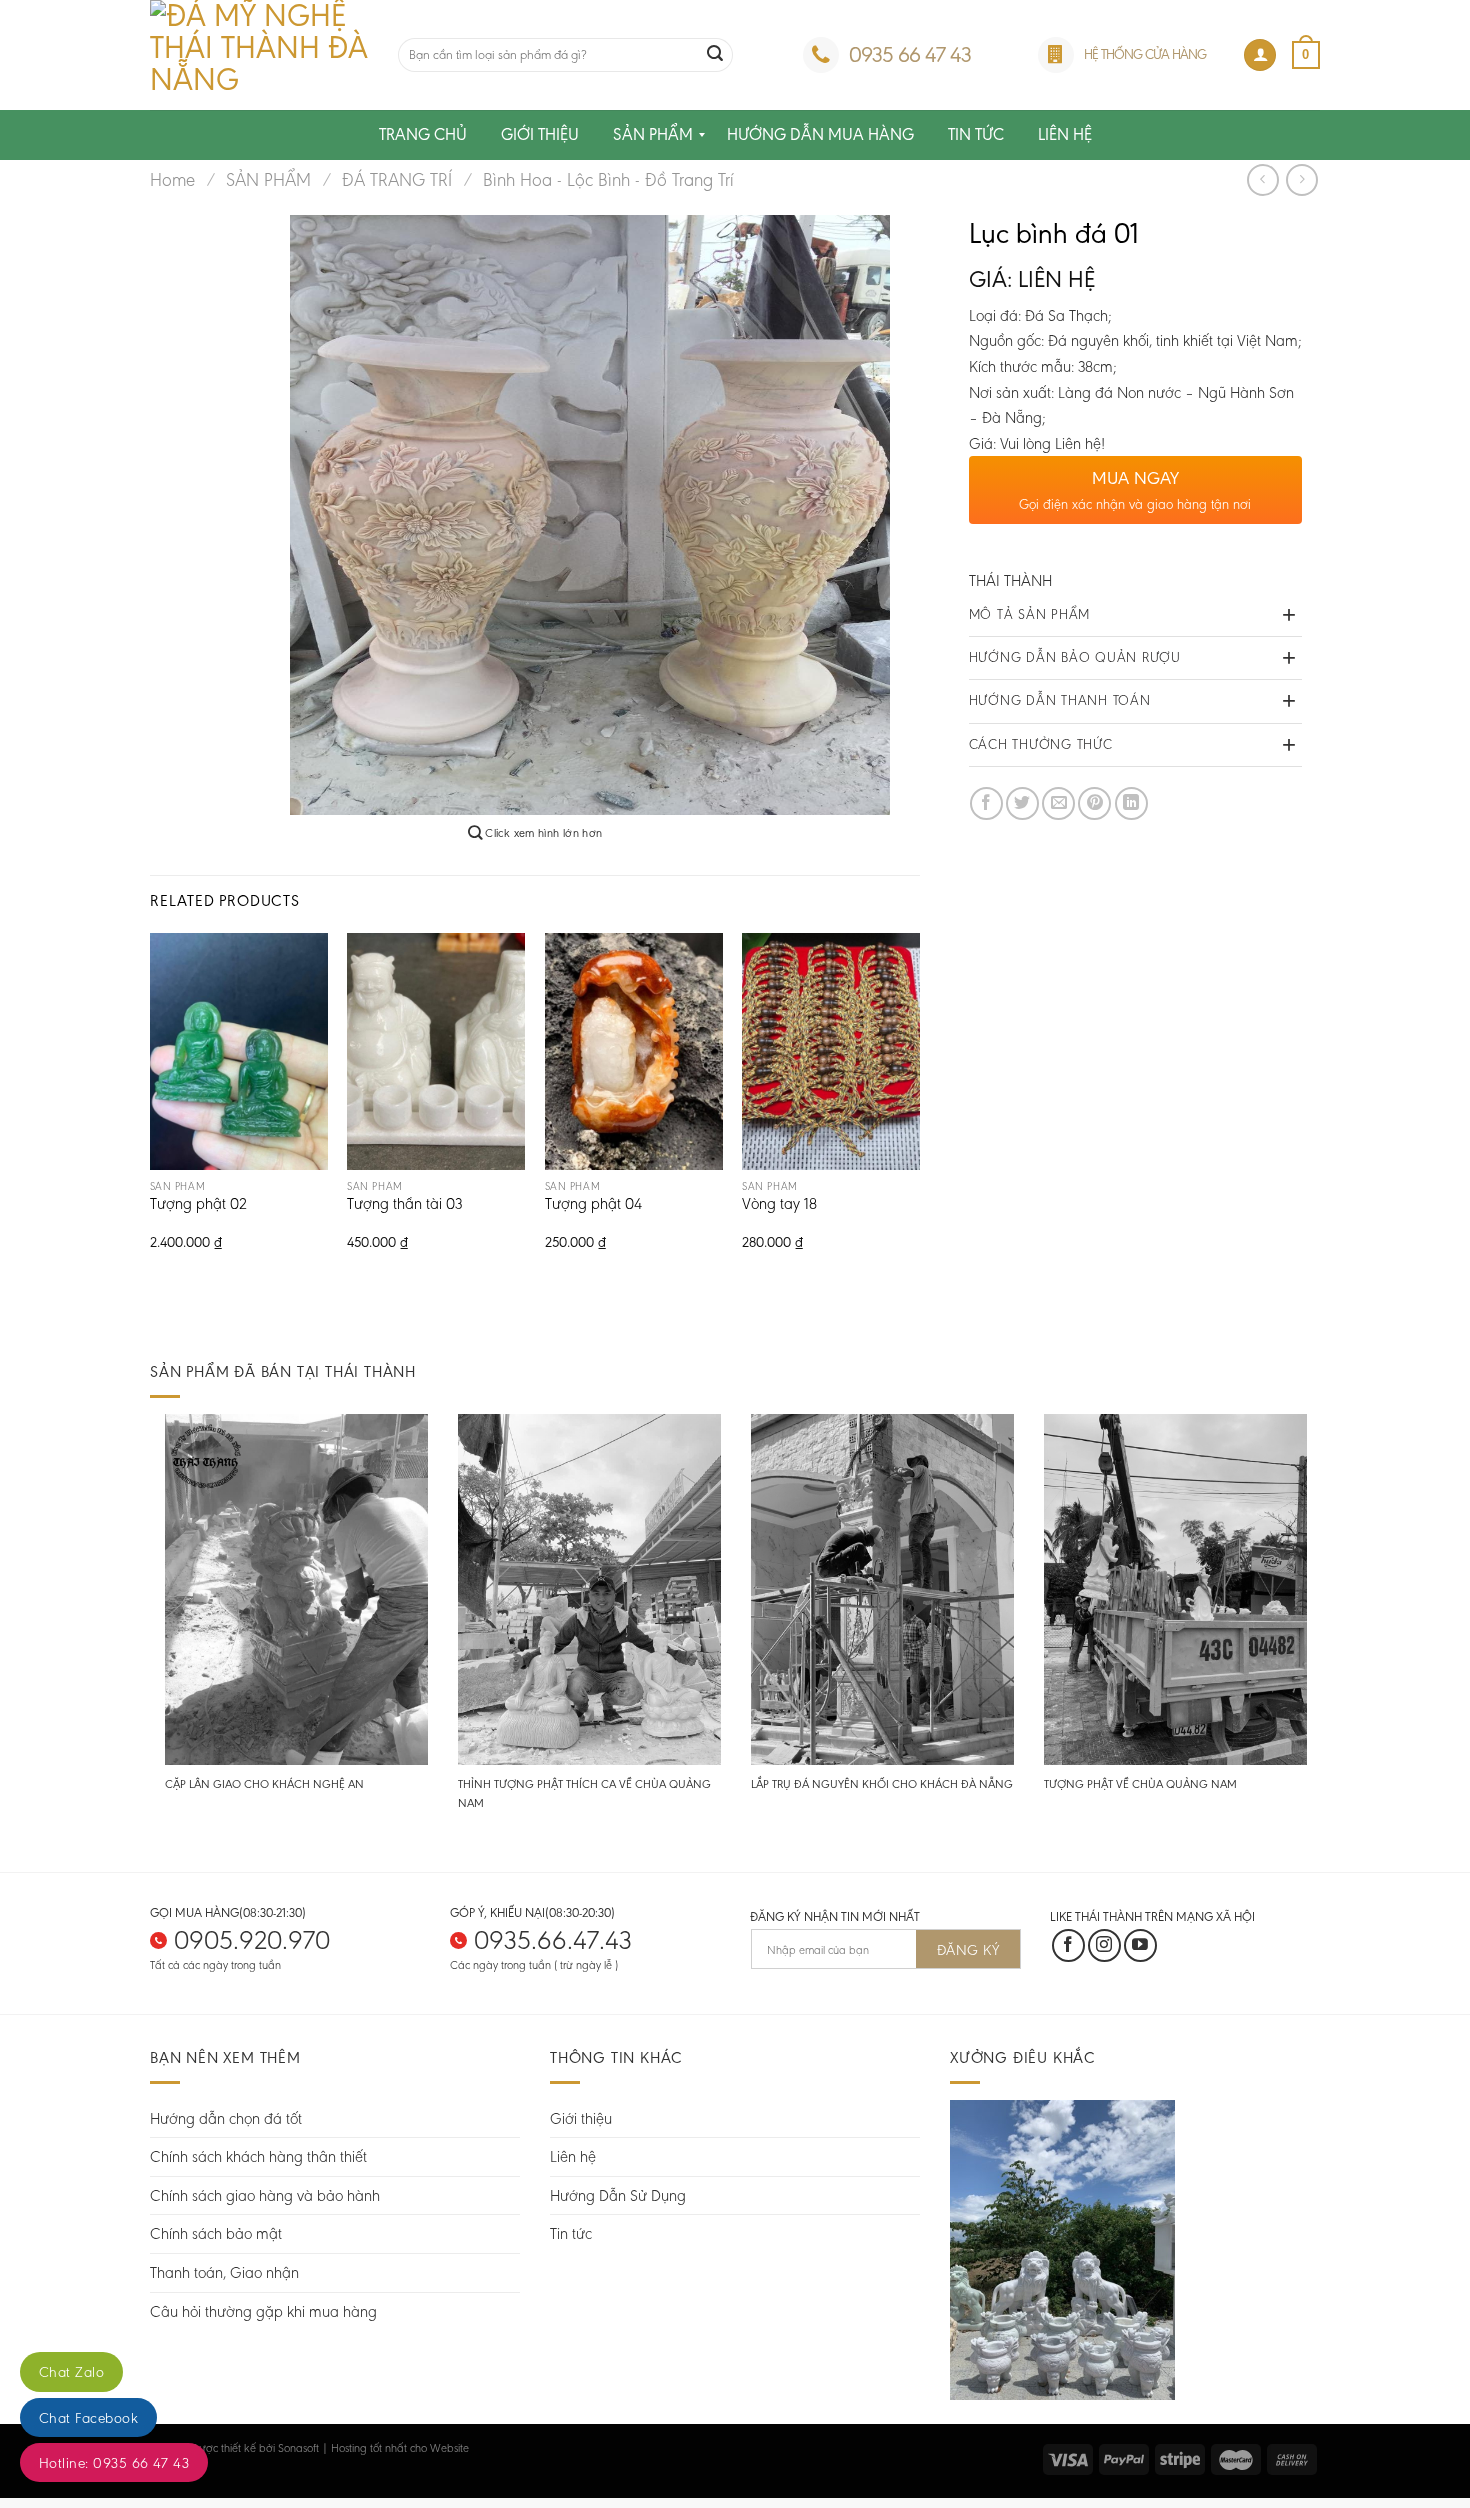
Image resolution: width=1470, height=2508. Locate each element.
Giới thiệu (581, 2118)
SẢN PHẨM (268, 180)
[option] (590, 515)
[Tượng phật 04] (634, 1051)
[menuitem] (423, 135)
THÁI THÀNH (1010, 580)
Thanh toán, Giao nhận (224, 2272)
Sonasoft (298, 2448)
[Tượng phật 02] (239, 1051)
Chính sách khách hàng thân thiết (258, 2156)
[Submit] (715, 55)
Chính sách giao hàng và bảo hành (265, 2195)
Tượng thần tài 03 (404, 1205)
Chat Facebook (88, 2418)
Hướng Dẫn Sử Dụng (618, 2195)
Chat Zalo (71, 2372)
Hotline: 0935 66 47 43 (114, 2463)
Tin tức (571, 2233)
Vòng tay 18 (779, 1205)
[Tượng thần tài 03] (436, 1051)
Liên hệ (573, 2156)
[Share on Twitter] (1022, 803)
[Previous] (151, 1109)
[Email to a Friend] (1058, 803)
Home (172, 180)
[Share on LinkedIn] (1131, 803)
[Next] (919, 1109)
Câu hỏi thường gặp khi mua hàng (263, 2311)
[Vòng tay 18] (831, 1051)
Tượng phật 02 (198, 1205)
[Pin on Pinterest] (1094, 803)
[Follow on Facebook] (1068, 1945)
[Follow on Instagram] (1104, 1945)
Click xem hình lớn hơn (542, 833)
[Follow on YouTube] (1140, 1945)
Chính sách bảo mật (216, 2233)
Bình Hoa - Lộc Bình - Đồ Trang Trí (608, 180)
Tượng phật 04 (593, 1205)
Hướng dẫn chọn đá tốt (226, 2118)
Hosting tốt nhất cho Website (400, 2448)
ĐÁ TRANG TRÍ (397, 180)
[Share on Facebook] (986, 803)
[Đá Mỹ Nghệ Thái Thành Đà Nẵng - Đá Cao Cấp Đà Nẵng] (259, 55)
